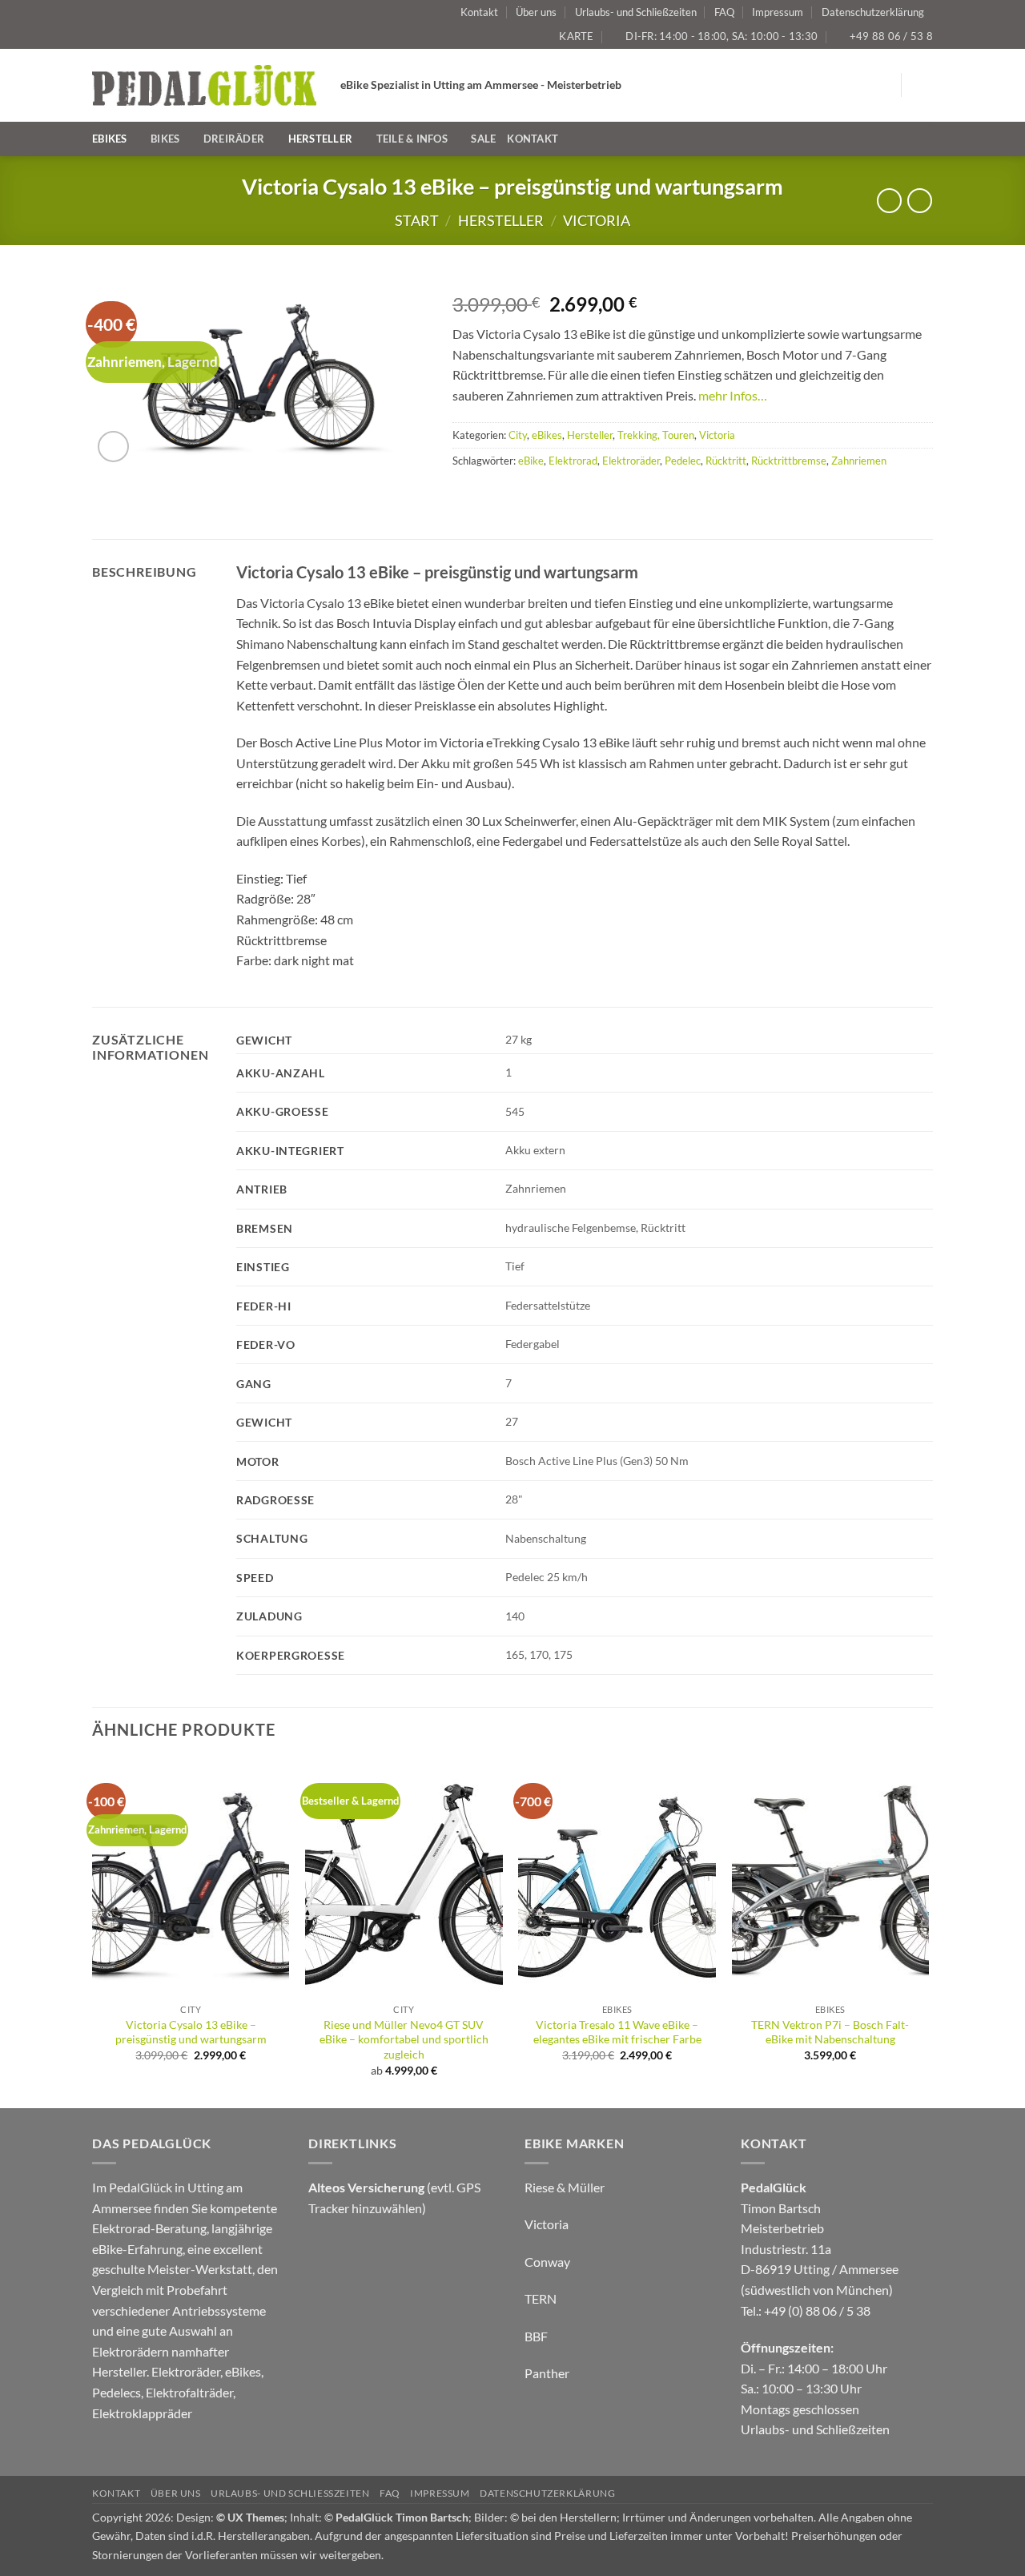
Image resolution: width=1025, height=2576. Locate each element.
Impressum (778, 12)
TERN (541, 2298)
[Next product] (889, 201)
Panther (547, 2373)
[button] (923, 85)
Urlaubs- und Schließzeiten (636, 12)
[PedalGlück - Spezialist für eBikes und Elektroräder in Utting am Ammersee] (204, 85)
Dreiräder (234, 139)
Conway (547, 2262)
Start (417, 220)
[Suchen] (927, 139)
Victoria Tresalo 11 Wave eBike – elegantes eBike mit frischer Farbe (617, 2032)
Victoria (597, 220)
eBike (531, 461)
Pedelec (683, 461)
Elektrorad (573, 461)
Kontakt (479, 12)
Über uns (536, 12)
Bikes (165, 139)
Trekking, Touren (656, 435)
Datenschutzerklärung (873, 12)
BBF (536, 2336)
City (518, 435)
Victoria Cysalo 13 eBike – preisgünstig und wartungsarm (191, 2032)
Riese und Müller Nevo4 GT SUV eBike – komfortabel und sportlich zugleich (404, 2039)
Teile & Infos (412, 139)
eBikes (110, 139)
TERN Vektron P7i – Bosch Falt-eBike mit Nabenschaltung (830, 2032)
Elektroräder (631, 461)
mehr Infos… (733, 395)
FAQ (724, 12)
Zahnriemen (859, 461)
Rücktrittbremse (789, 461)
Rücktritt (726, 461)
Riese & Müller (565, 2187)
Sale (483, 139)
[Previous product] (920, 201)
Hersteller (321, 139)
